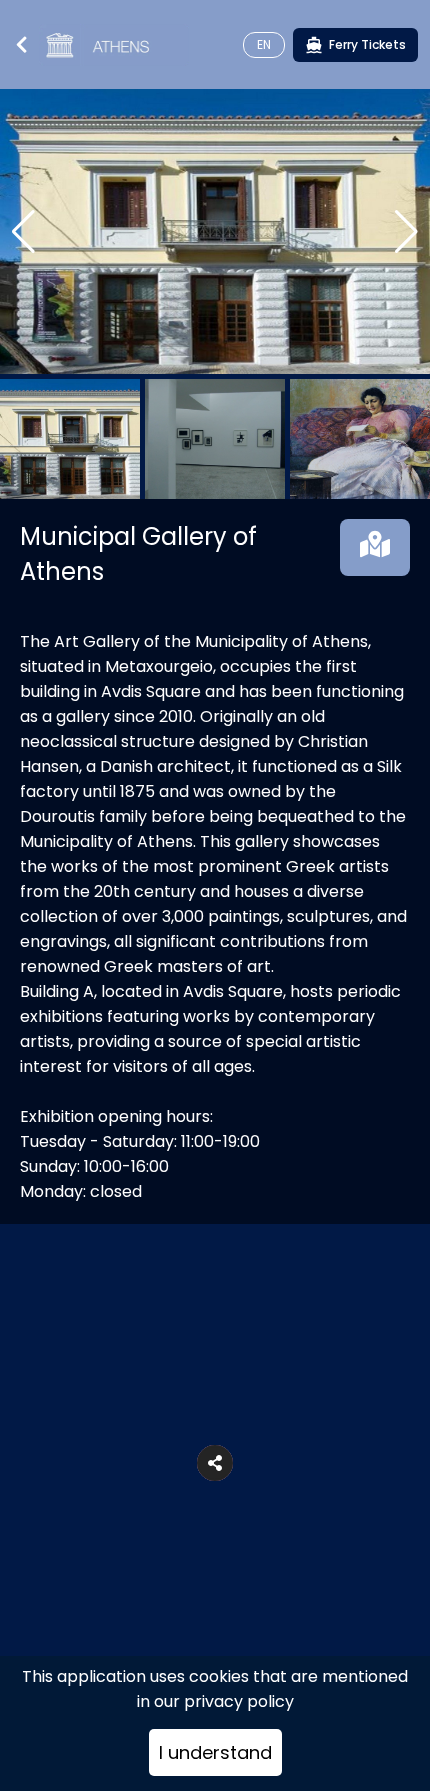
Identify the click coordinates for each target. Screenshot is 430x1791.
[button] (215, 1463)
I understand (215, 1752)
